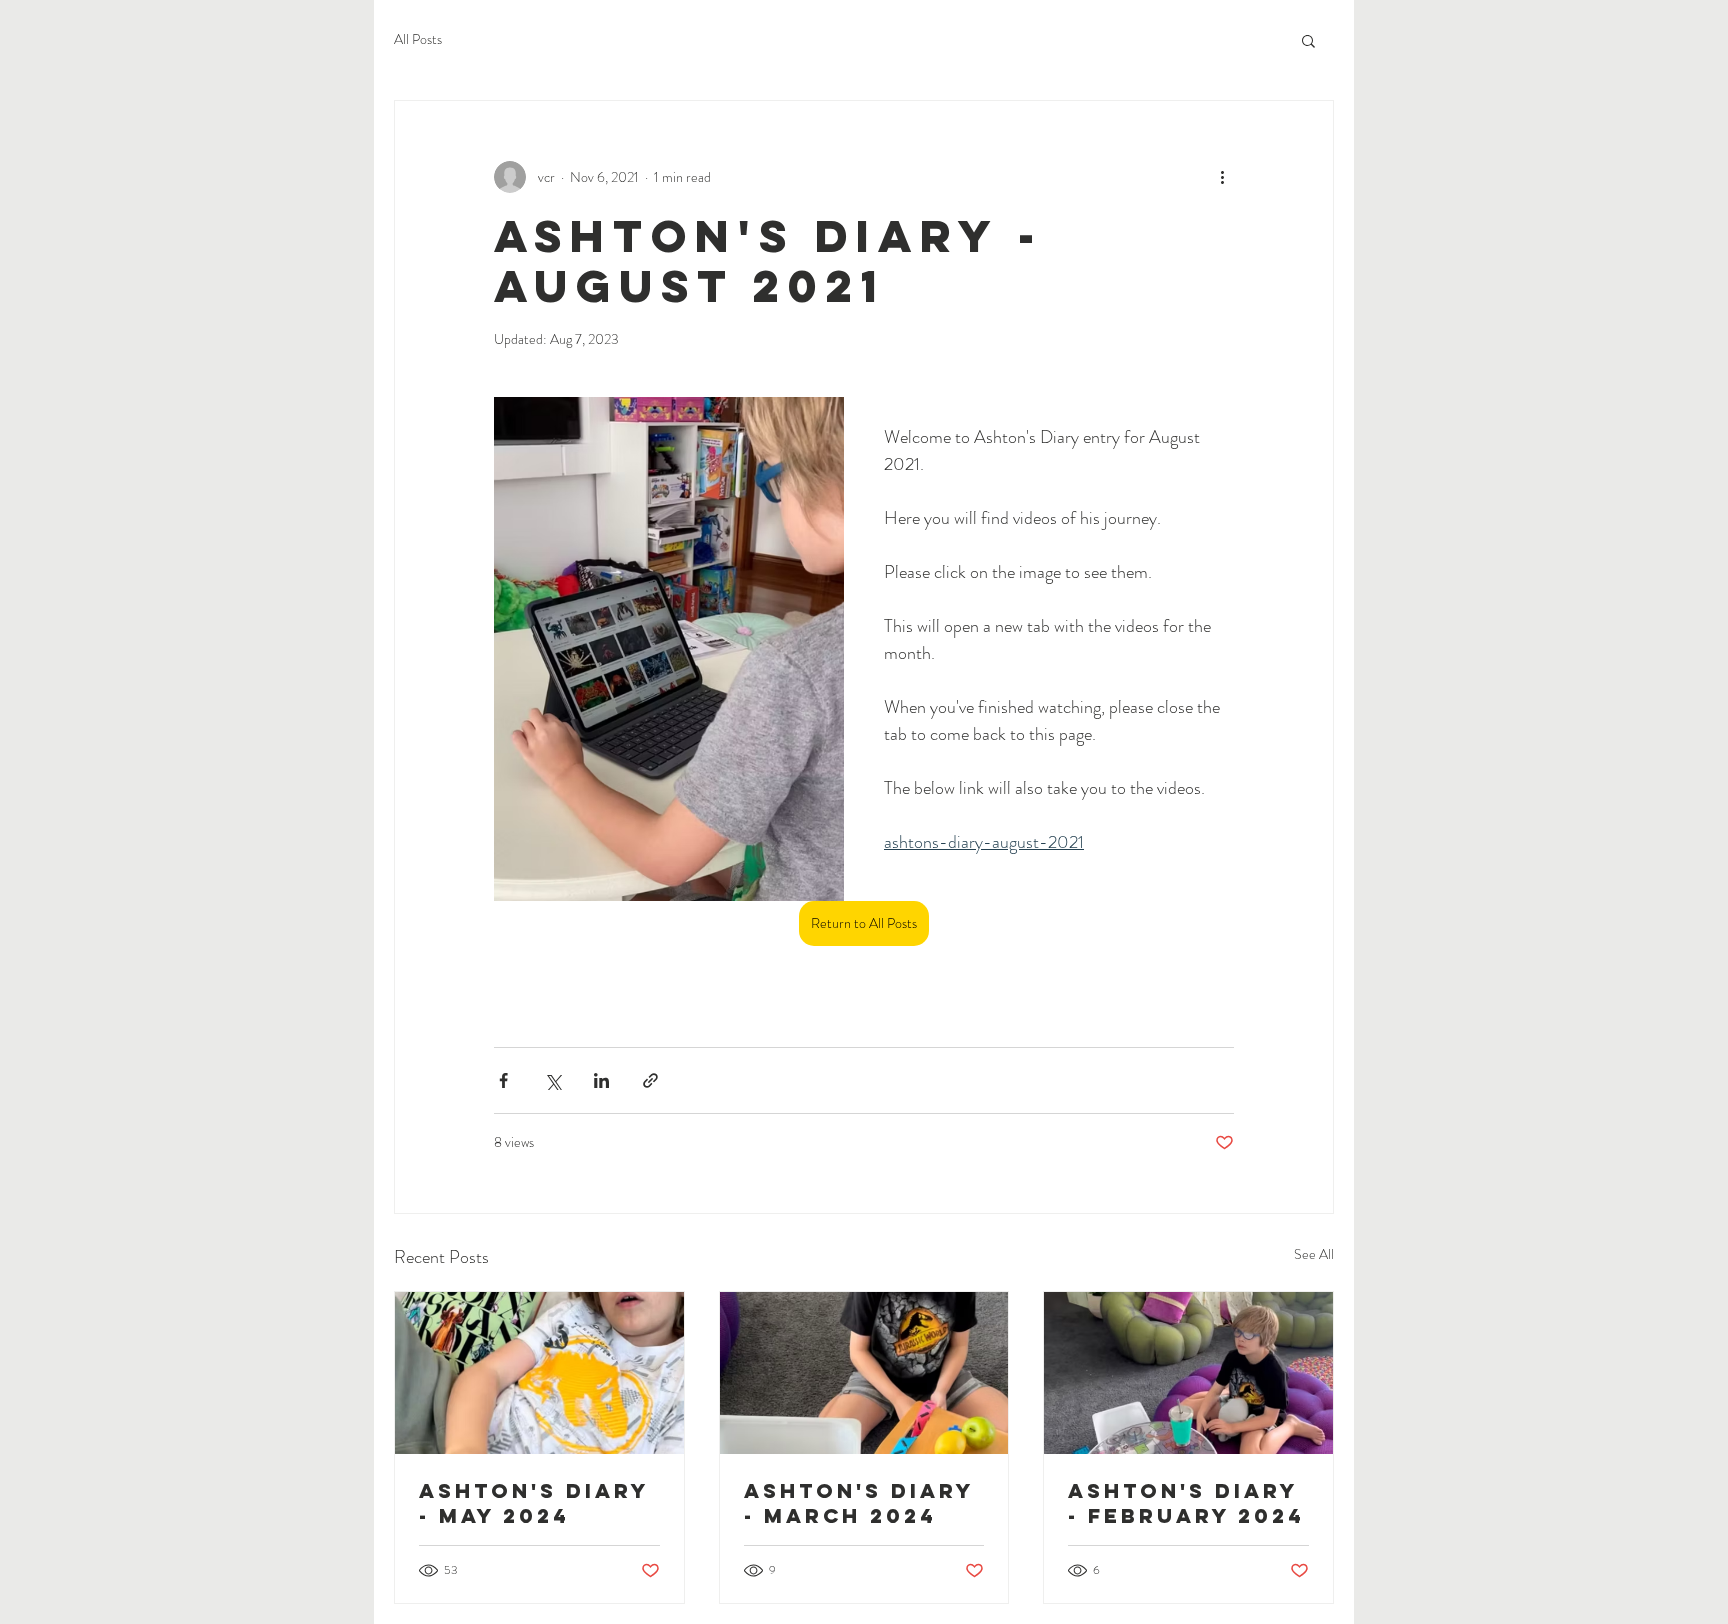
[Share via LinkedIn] (601, 1080)
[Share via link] (650, 1080)
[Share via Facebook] (503, 1080)
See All (1314, 1254)
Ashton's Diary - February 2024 (1186, 1503)
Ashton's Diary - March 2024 (859, 1503)
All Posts (418, 39)
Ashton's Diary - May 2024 (534, 1503)
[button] (1308, 40)
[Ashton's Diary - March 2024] (864, 1373)
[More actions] (1222, 177)
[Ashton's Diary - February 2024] (1188, 1373)
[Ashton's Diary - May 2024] (539, 1373)
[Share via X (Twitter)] (552, 1080)
